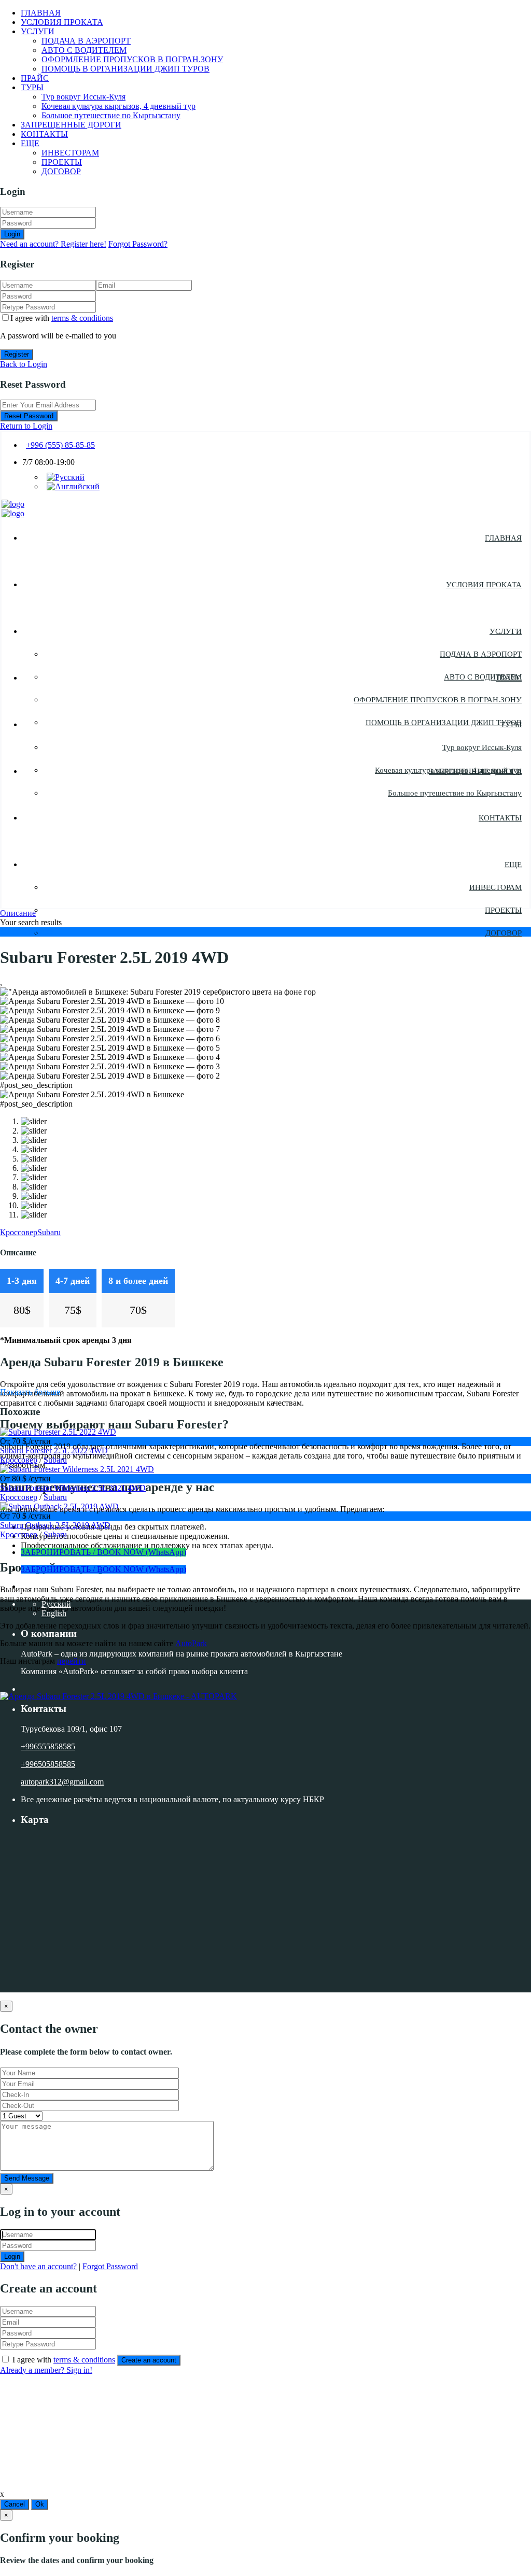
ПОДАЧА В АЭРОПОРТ (86, 41)
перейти (72, 1661)
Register (17, 354)
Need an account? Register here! (53, 244)
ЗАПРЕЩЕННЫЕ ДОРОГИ (71, 125)
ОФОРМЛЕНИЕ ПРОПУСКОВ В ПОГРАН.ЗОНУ (132, 59)
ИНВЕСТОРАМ (70, 153)
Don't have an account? (38, 2266)
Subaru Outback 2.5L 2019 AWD (55, 1525)
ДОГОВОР (61, 171)
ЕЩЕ (30, 143)
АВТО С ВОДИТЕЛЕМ (84, 50)
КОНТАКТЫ (44, 134)
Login (12, 234)
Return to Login (26, 426)
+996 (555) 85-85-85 (60, 445)
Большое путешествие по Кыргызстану (111, 115)
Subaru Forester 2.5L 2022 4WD (54, 1450)
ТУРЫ (32, 87)
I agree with (62, 318)
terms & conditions (82, 318)
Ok (40, 2504)
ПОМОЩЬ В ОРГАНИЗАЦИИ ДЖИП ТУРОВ (125, 69)
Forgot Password (110, 2266)
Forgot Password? (138, 244)
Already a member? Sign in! (46, 2370)
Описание (18, 913)
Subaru (49, 1232)
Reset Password (29, 416)
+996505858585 (48, 1764)
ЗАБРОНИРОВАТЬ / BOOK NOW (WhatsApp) (103, 1552)
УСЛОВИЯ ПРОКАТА (62, 22)
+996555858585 (48, 1746)
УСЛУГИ (38, 31)
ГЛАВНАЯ (41, 13)
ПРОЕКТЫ (62, 162)
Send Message (27, 2178)
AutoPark (191, 1643)
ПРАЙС (35, 78)
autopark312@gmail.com (62, 1782)
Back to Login (24, 364)
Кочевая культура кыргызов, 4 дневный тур (118, 106)
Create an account (149, 2360)
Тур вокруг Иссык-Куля (83, 97)
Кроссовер (19, 1232)
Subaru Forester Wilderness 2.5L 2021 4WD (73, 1488)
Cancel (15, 2504)
